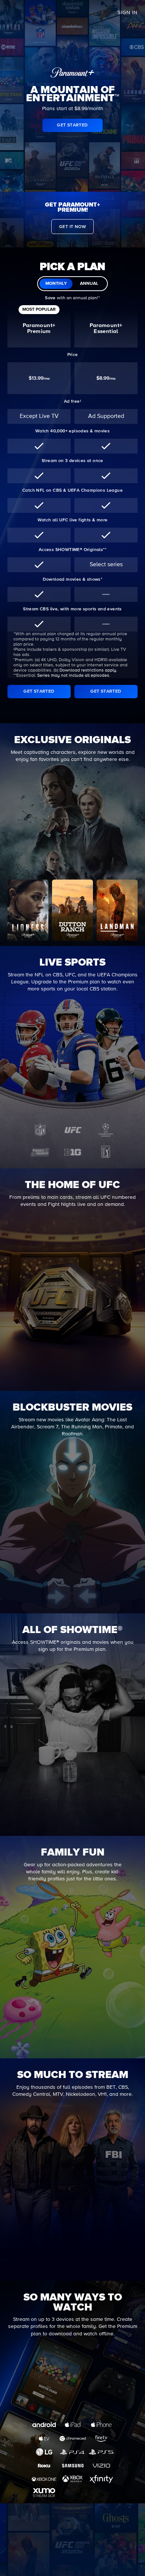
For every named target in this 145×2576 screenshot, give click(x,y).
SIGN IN (128, 13)
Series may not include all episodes (73, 676)
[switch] (72, 284)
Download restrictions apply (88, 670)
